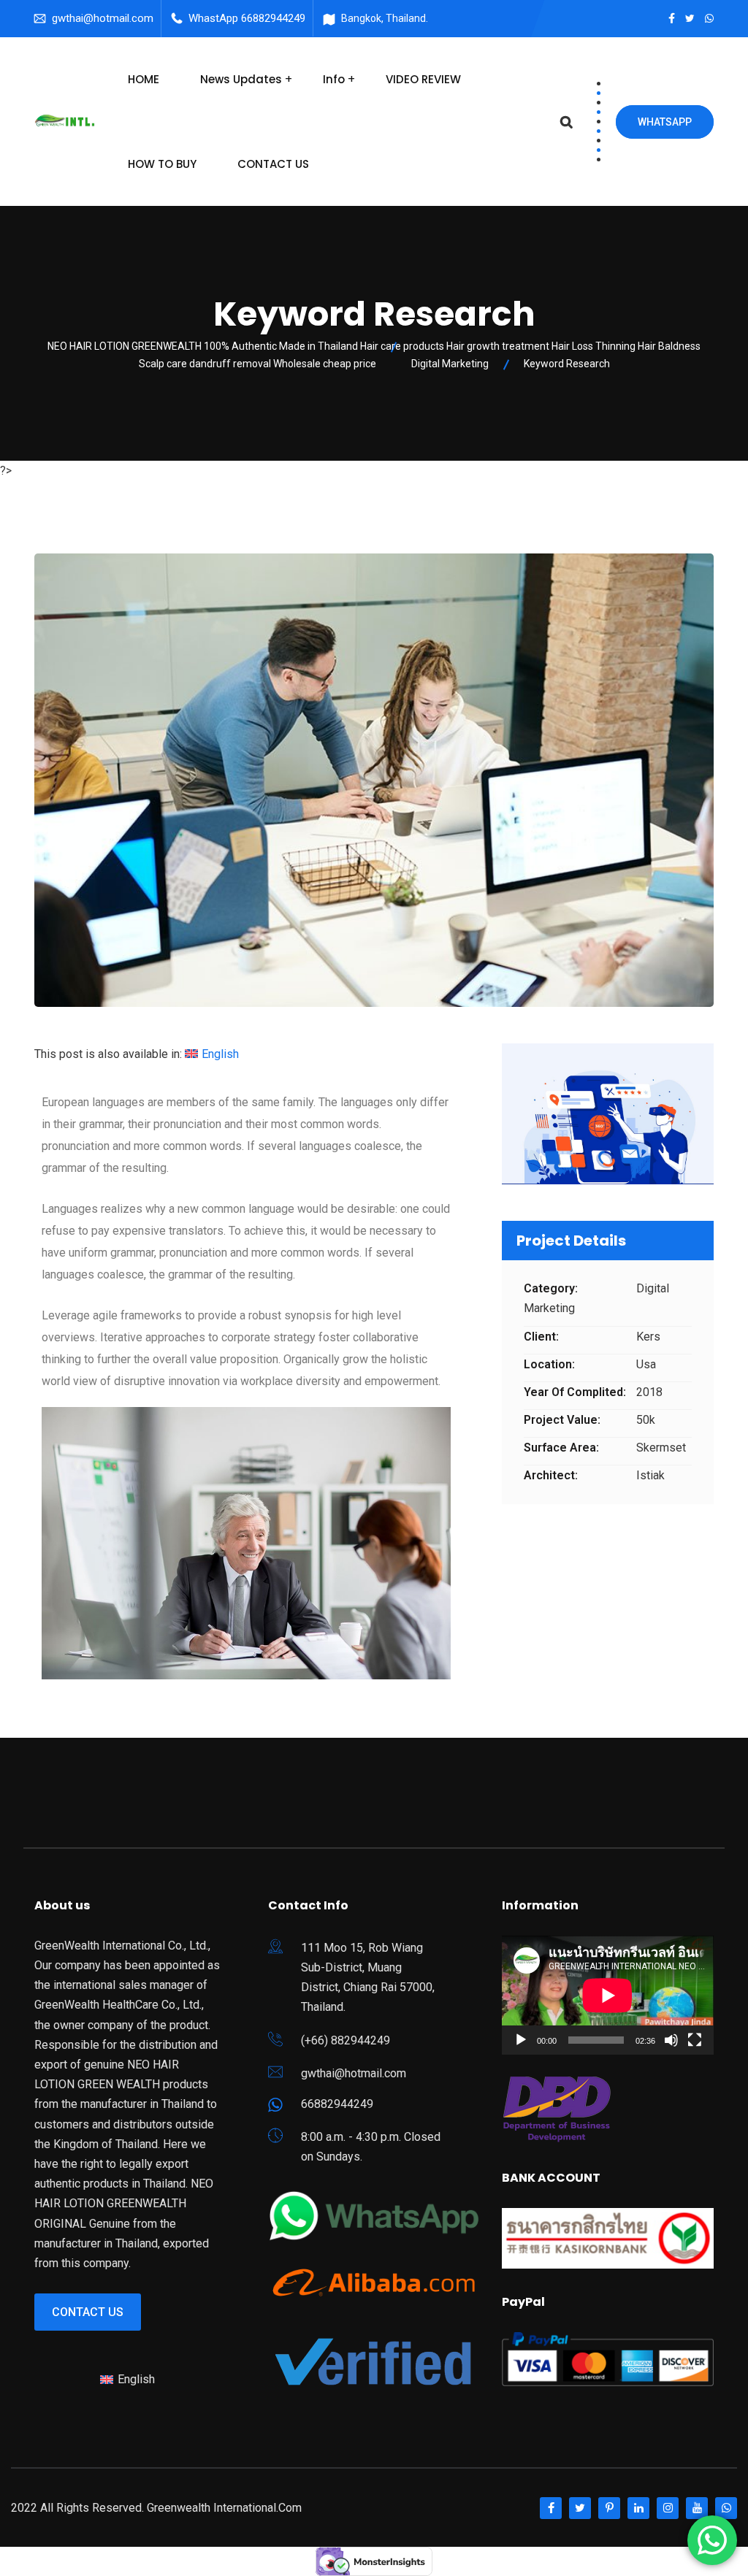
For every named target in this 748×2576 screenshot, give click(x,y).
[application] (608, 1995)
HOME (144, 79)
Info (334, 79)
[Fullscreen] (695, 2040)
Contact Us (88, 2312)
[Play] (521, 2040)
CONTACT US (273, 164)
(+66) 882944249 (346, 2040)
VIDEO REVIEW (423, 79)
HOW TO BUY (162, 164)
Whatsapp (665, 122)
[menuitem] (212, 1054)
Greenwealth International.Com (224, 2508)
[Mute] (671, 2040)
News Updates (241, 79)
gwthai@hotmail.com (103, 18)
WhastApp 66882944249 (247, 18)
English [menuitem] (220, 1054)
